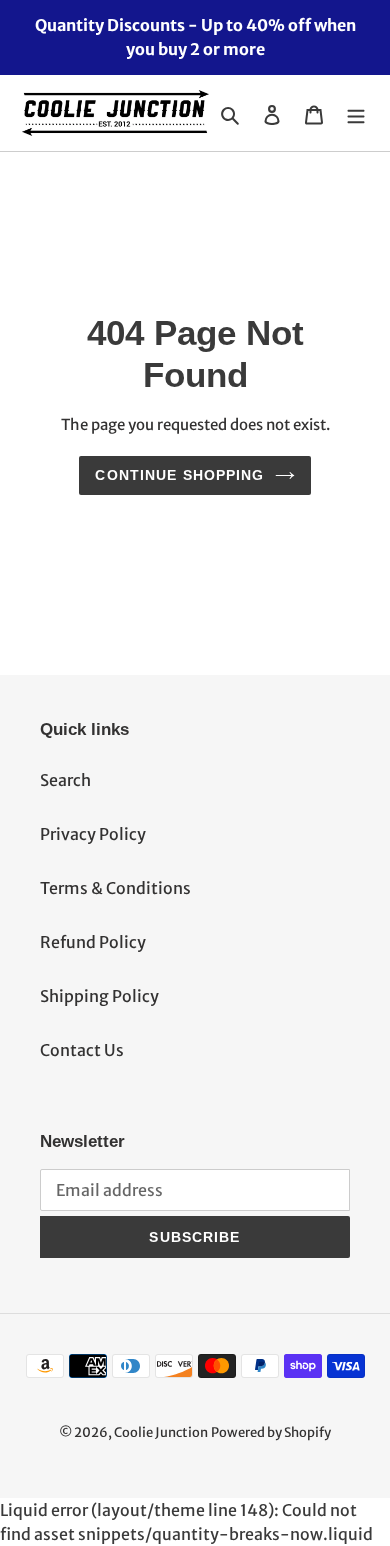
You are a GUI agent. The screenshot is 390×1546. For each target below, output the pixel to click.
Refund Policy (93, 942)
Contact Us (82, 1050)
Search (65, 780)
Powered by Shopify (271, 1432)
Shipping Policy (99, 996)
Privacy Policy (93, 834)
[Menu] (356, 113)
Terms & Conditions (115, 888)
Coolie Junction (161, 1432)
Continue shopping (179, 475)
